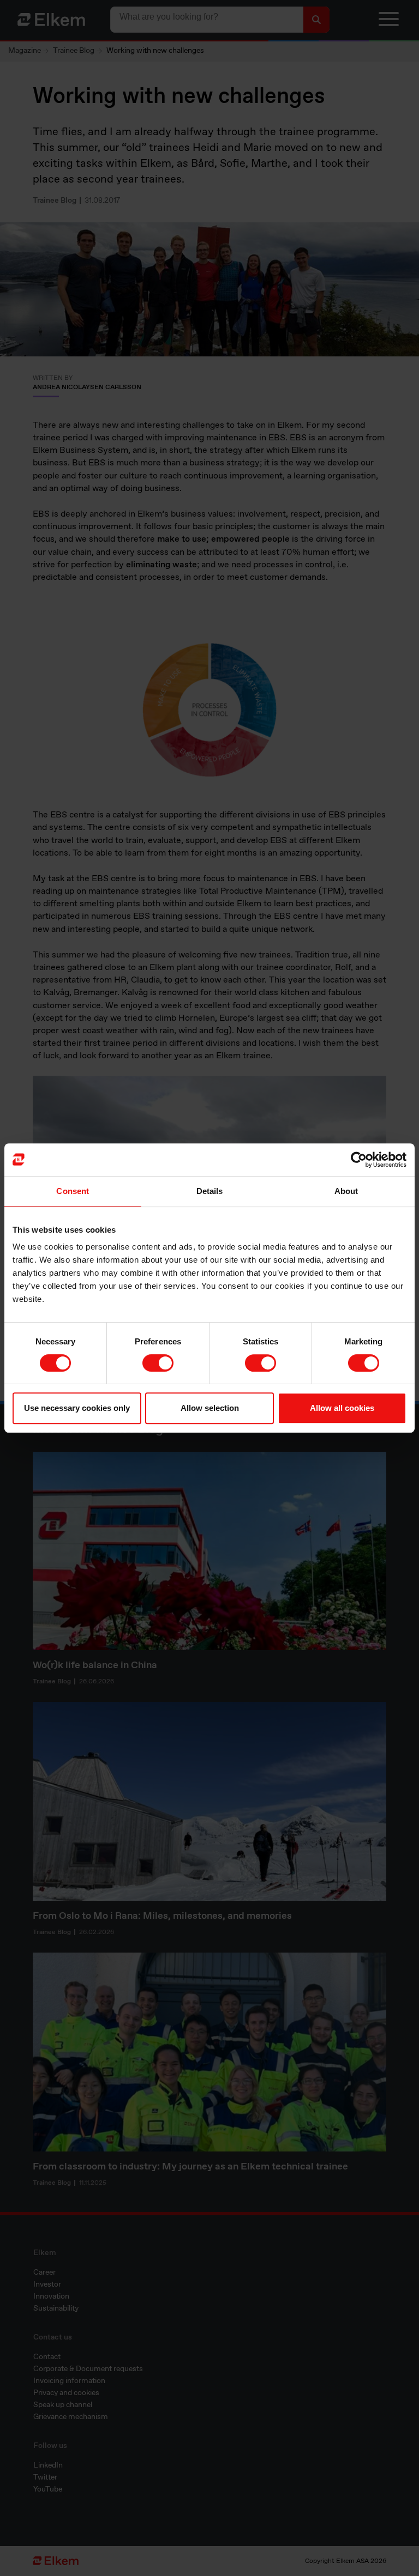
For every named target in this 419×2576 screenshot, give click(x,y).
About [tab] (346, 1191)
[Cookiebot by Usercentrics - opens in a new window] (359, 1160)
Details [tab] (210, 1191)
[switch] (158, 1363)
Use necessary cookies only (77, 1408)
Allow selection (210, 1408)
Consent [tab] (73, 1191)
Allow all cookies (342, 1408)
